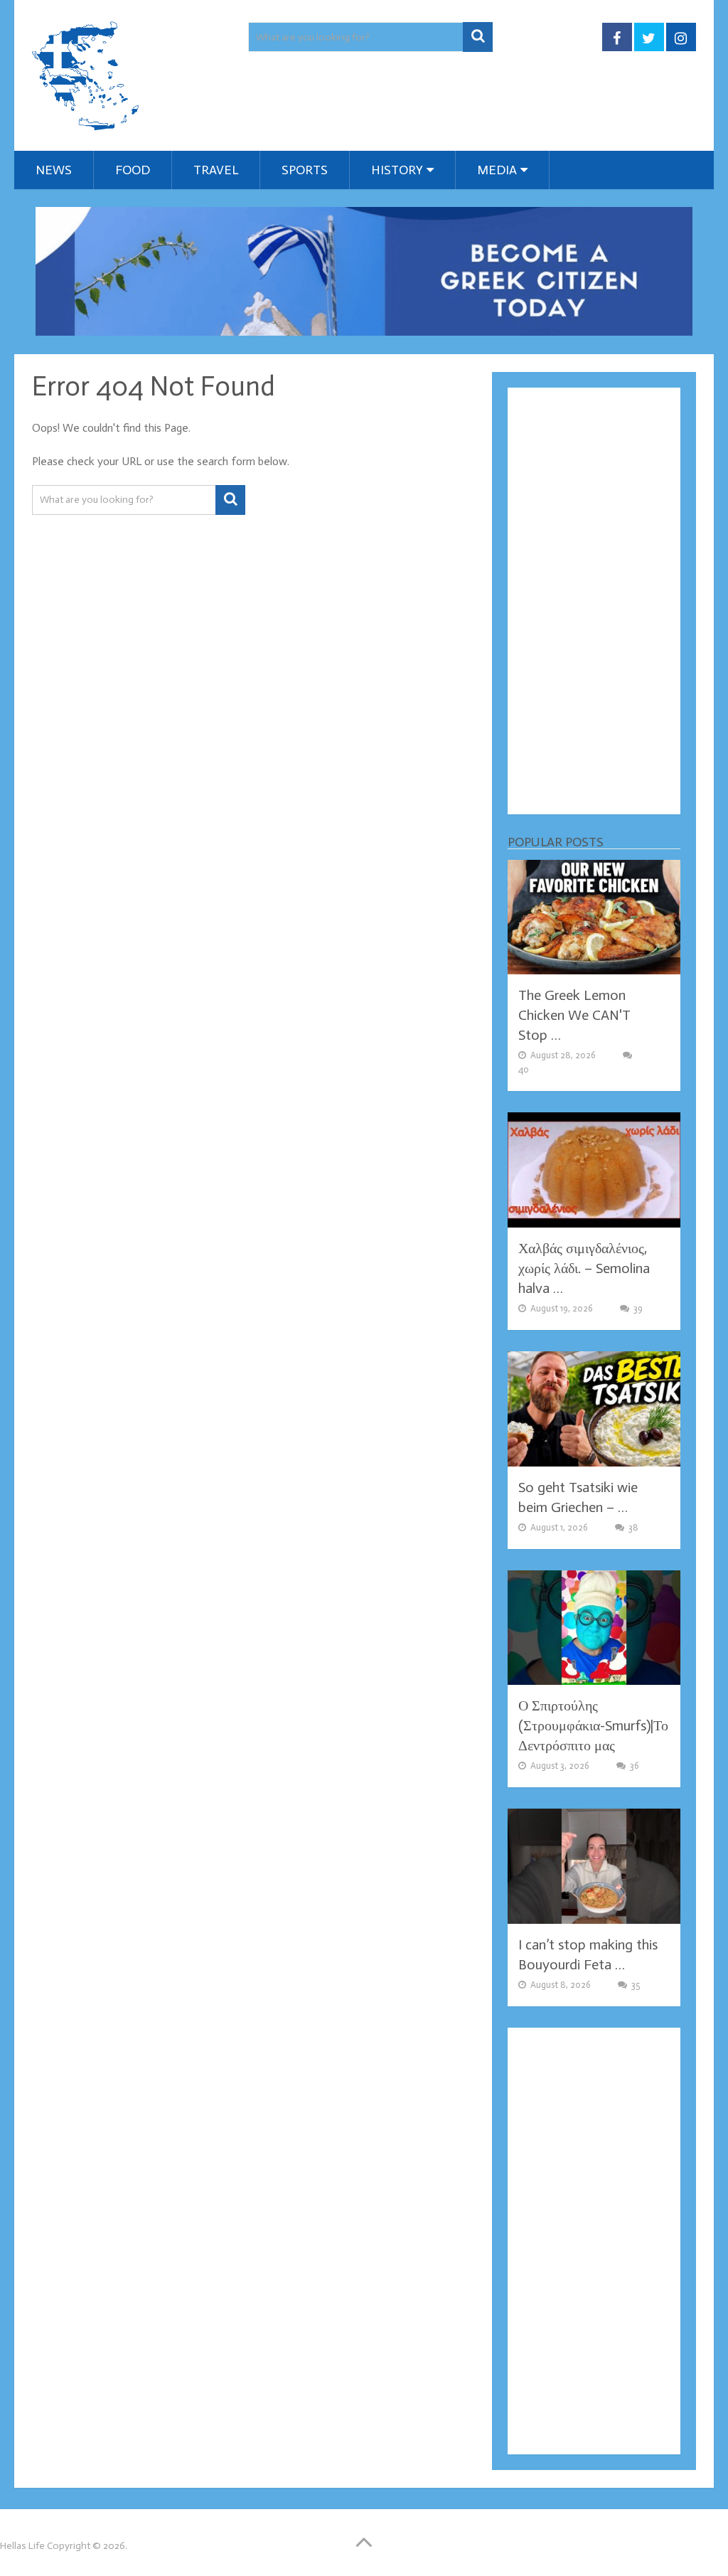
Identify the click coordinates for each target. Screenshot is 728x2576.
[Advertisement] (594, 601)
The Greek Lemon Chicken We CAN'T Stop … (574, 1015)
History (397, 170)
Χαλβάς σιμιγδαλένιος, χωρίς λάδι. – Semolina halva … (584, 1268)
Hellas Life (22, 2546)
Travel (216, 170)
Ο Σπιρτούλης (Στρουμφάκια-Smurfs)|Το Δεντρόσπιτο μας (593, 1725)
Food (133, 170)
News (54, 170)
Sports (305, 170)
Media (497, 170)
